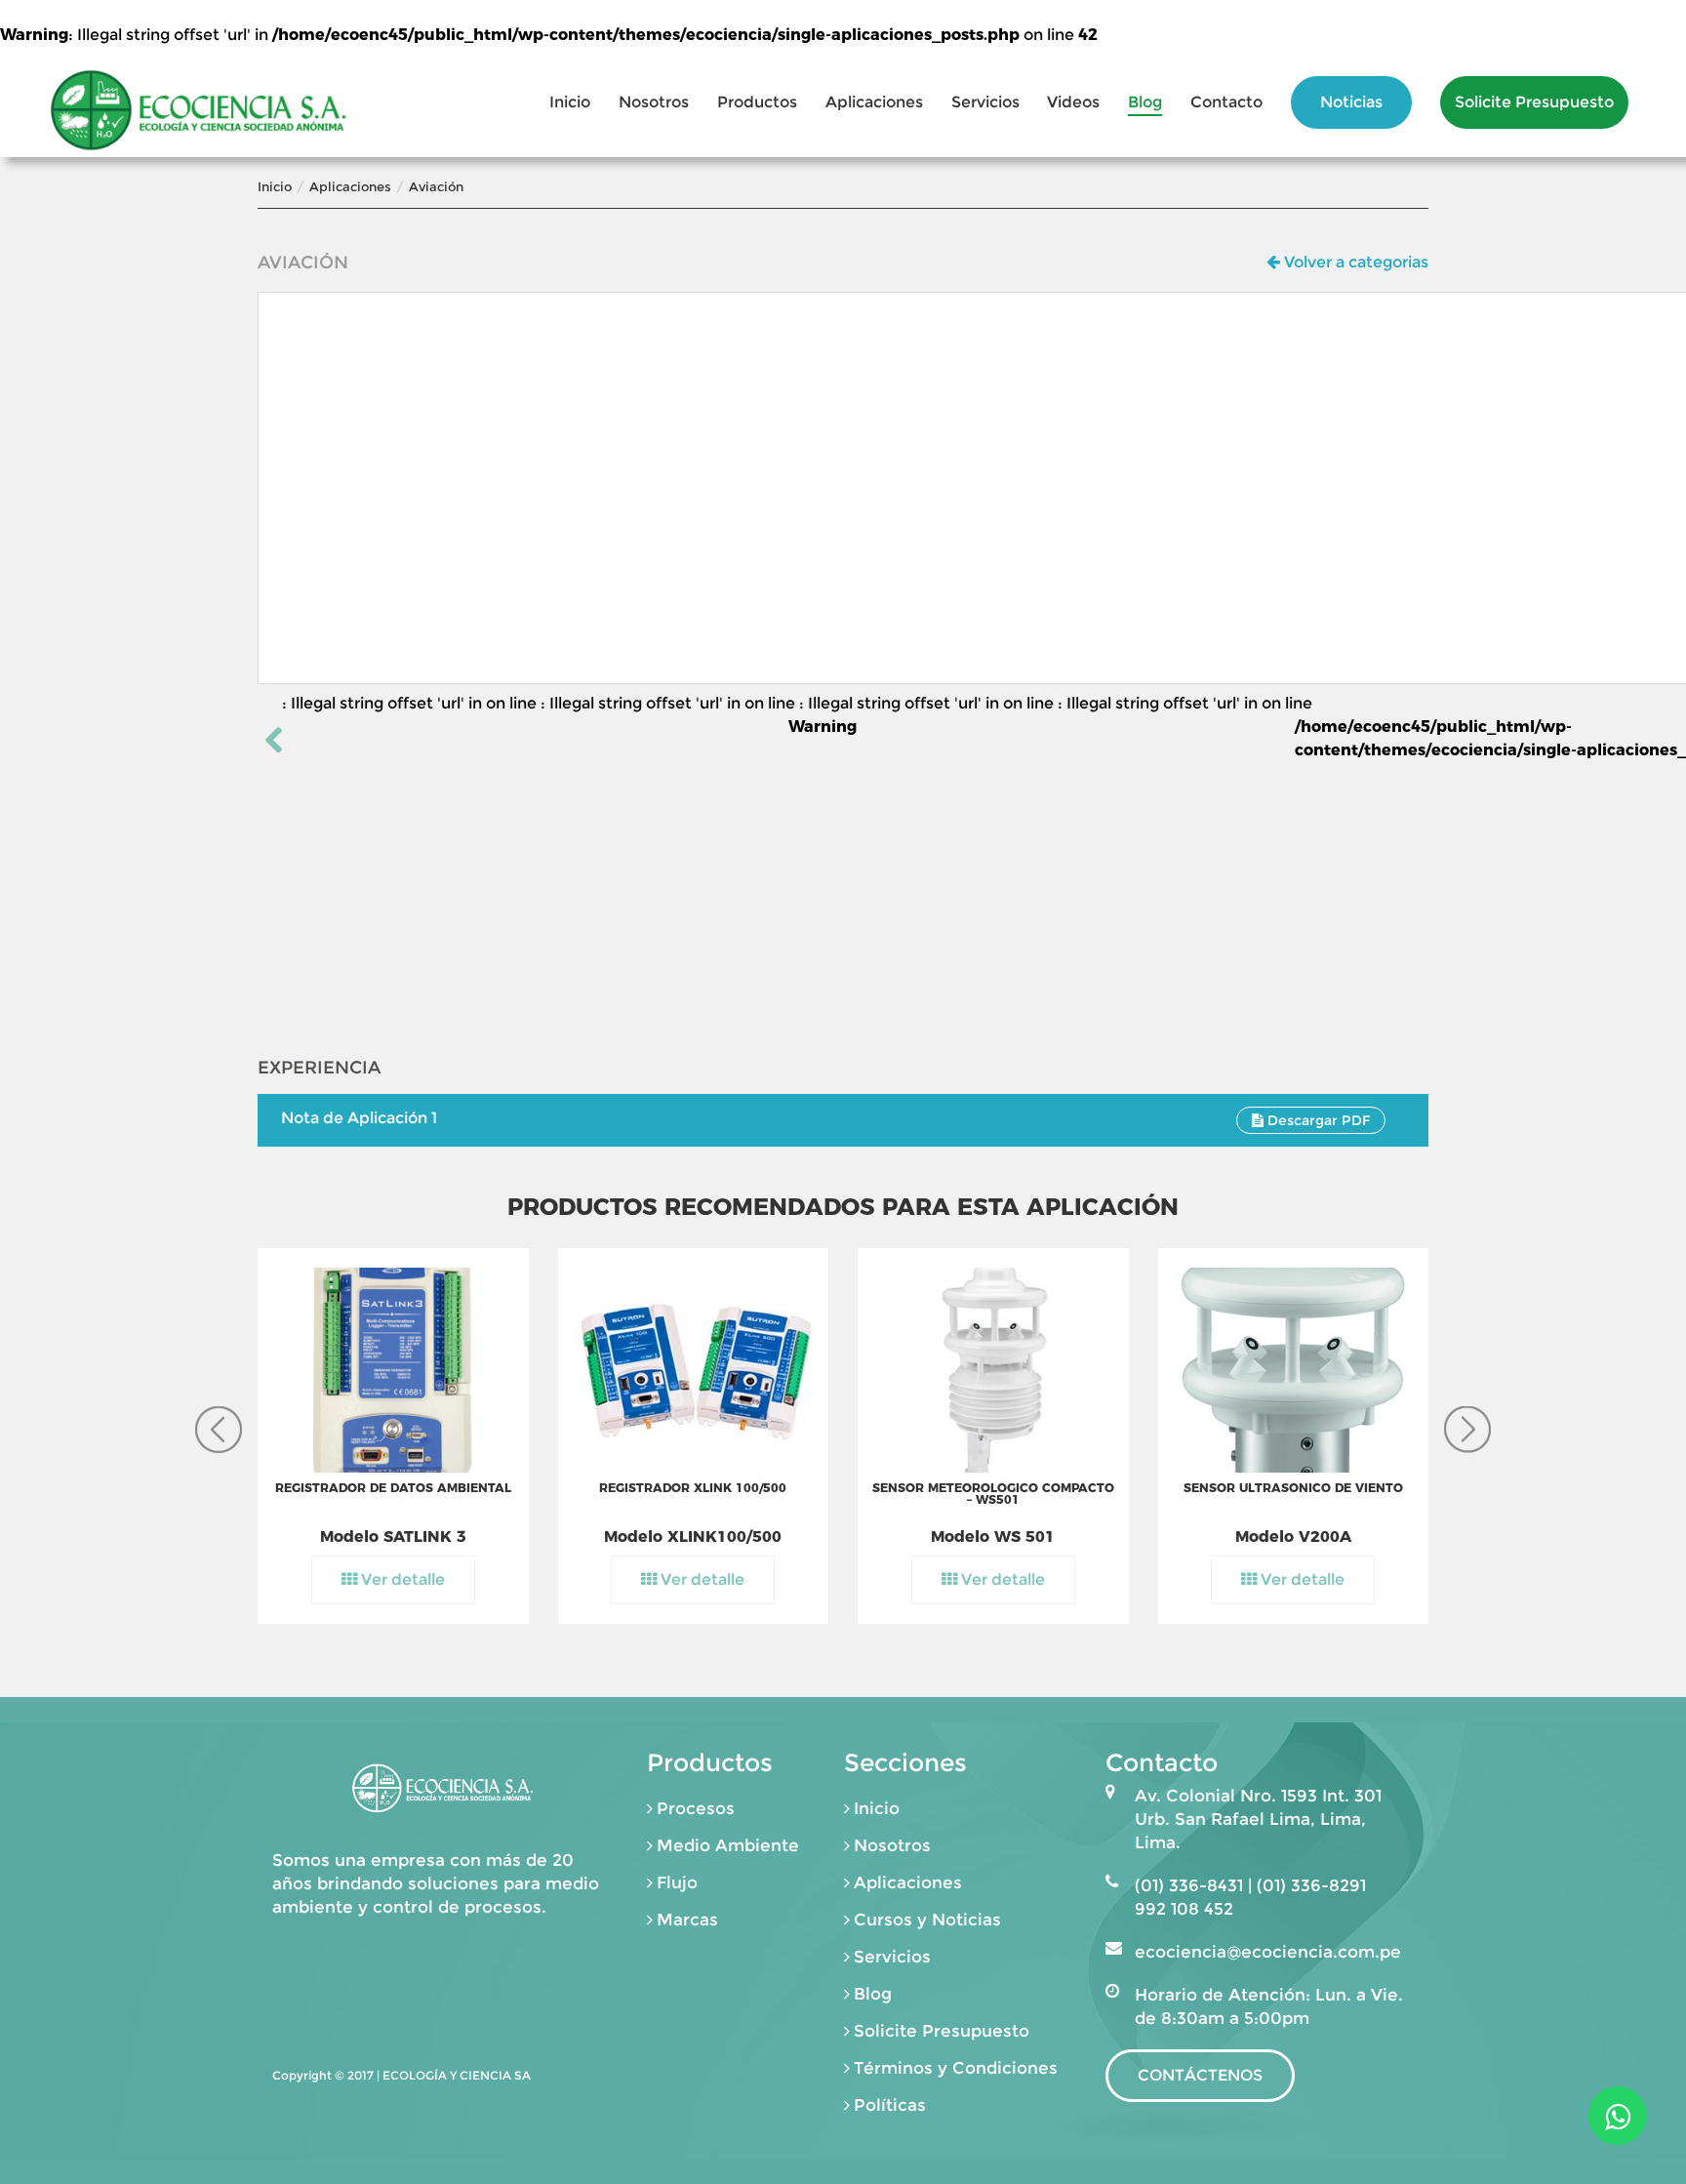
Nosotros (654, 102)
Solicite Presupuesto (1534, 102)
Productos (757, 102)
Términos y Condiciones (956, 2068)
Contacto (1226, 102)
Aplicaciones (874, 102)
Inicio (570, 102)
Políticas (890, 2105)
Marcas (687, 1920)
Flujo (677, 1882)
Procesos (696, 1808)
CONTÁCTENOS (1200, 2075)
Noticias (1351, 102)
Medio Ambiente (728, 1845)
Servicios (985, 102)
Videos (1073, 102)
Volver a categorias (1354, 262)
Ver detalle (401, 1579)
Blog (1145, 102)
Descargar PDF (1317, 1120)
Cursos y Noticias (927, 1920)
